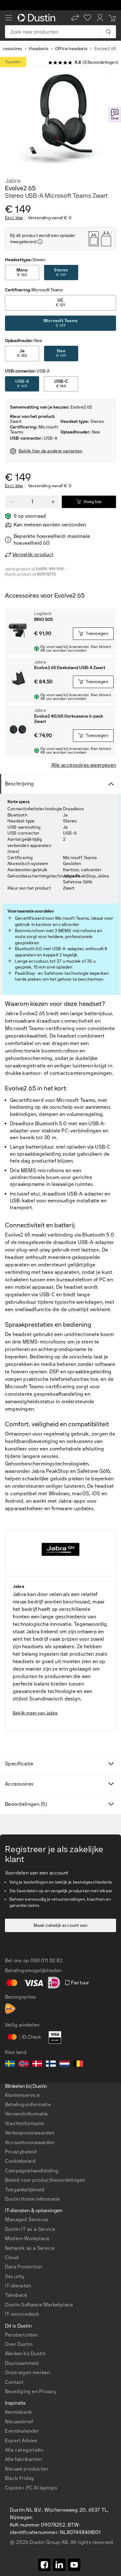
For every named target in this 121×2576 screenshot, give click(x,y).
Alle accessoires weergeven (84, 765)
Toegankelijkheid (25, 2190)
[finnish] (51, 2065)
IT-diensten (18, 2286)
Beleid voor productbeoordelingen (45, 2180)
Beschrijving (20, 784)
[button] (75, 18)
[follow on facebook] (44, 2565)
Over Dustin (19, 2344)
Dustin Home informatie (32, 2199)
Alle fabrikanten (23, 2459)
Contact (14, 2382)
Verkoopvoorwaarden (30, 2133)
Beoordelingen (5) (26, 1804)
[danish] (37, 2065)
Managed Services (27, 2220)
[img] (40, 242)
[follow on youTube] (74, 2565)
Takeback (16, 2295)
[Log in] (100, 18)
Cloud (12, 2257)
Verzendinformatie (26, 2114)
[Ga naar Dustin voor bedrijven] (38, 18)
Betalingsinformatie (28, 2104)
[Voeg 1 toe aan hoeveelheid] (53, 502)
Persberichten (22, 2335)
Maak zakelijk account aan (61, 1925)
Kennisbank (18, 2412)
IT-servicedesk (22, 2314)
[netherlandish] (65, 2065)
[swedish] (10, 2065)
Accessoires (19, 1784)
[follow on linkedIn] (59, 2565)
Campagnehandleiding (32, 2171)
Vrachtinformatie (25, 2123)
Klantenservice (22, 2095)
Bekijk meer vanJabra (35, 1713)
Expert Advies (21, 2441)
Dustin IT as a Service (30, 2229)
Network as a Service (30, 2248)
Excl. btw (14, 218)
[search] (108, 32)
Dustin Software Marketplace (39, 2305)
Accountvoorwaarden (30, 2142)
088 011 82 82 (46, 1961)
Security (15, 2276)
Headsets (39, 49)
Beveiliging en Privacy (31, 2391)
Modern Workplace (27, 2238)
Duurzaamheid (22, 2363)
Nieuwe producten (27, 2469)
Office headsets (71, 49)
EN (19, 2347)
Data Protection (23, 2267)
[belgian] (78, 2065)
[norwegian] (24, 2065)
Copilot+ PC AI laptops (31, 2488)
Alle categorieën (24, 2450)
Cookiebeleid (20, 2161)
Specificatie (19, 1764)
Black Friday (19, 2478)
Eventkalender (22, 2431)
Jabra (13, 181)
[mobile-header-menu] (9, 18)
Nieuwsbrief (19, 2422)
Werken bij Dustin (25, 2354)
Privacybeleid (21, 2152)
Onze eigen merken (27, 2373)
